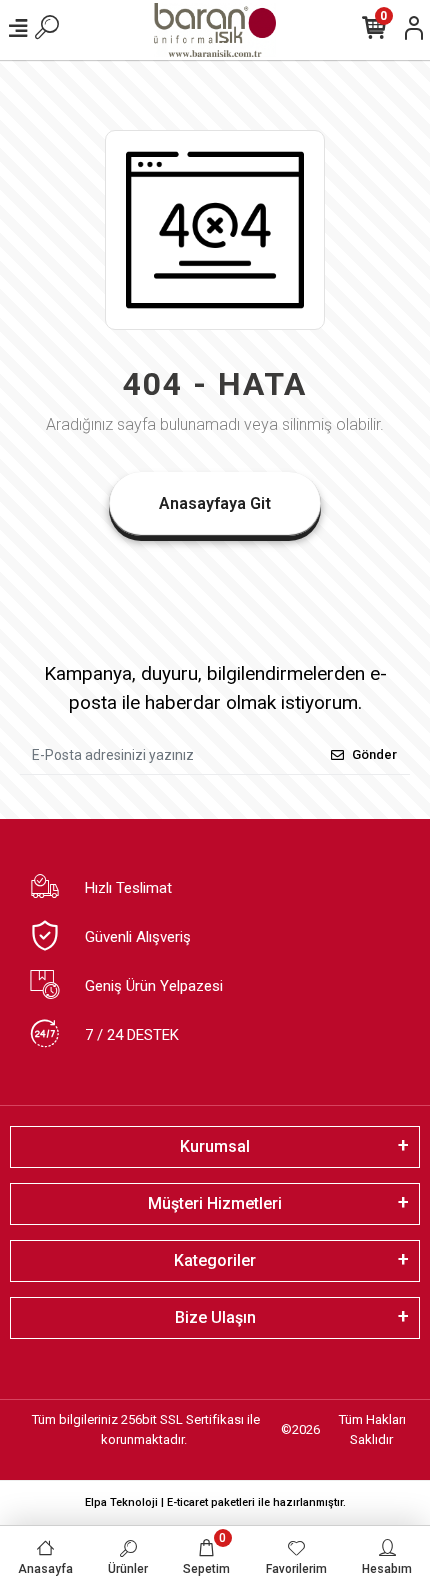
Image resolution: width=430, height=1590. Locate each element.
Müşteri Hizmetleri (215, 1203)
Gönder (374, 754)
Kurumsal (215, 1146)
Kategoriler (215, 1260)
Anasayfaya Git (215, 503)
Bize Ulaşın (215, 1317)
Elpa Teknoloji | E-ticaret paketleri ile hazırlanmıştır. (215, 1502)
